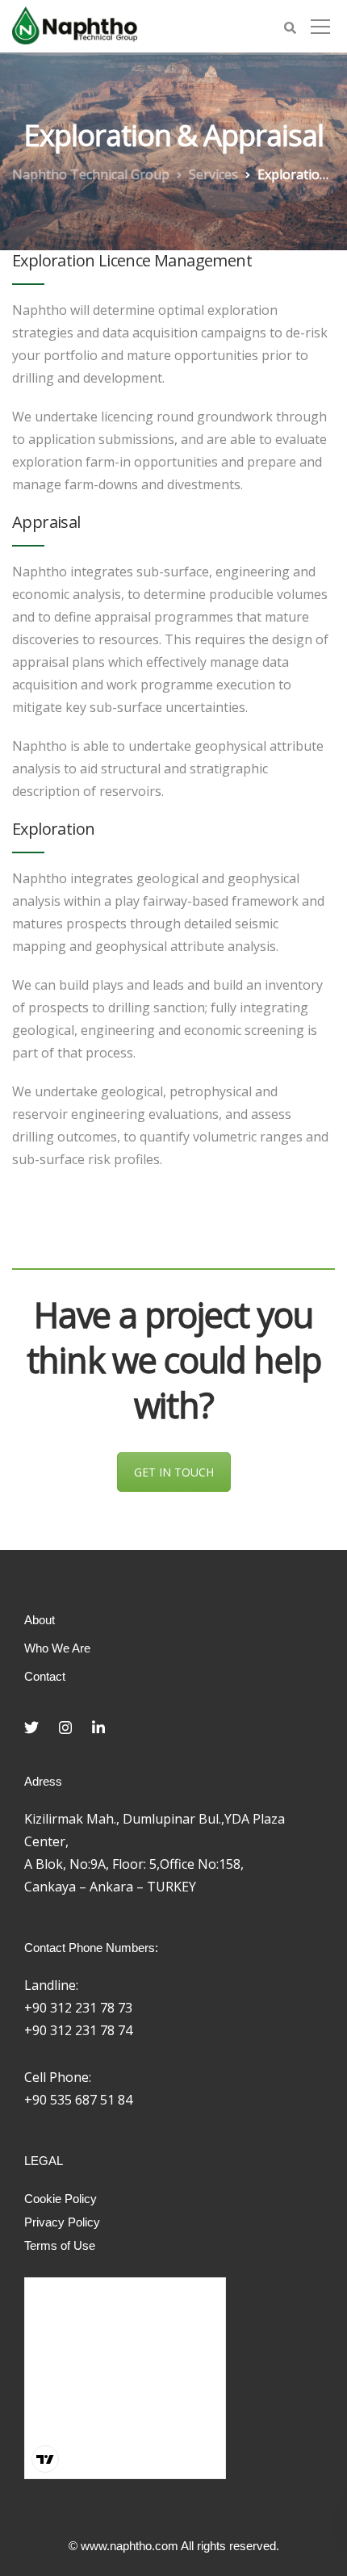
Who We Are (57, 1648)
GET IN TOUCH (174, 1472)
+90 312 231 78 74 (78, 2030)
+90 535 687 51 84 (78, 2100)
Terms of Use (60, 2245)
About (40, 1620)
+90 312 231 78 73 (78, 2008)
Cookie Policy (61, 2199)
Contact (45, 1676)
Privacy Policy (62, 2222)
